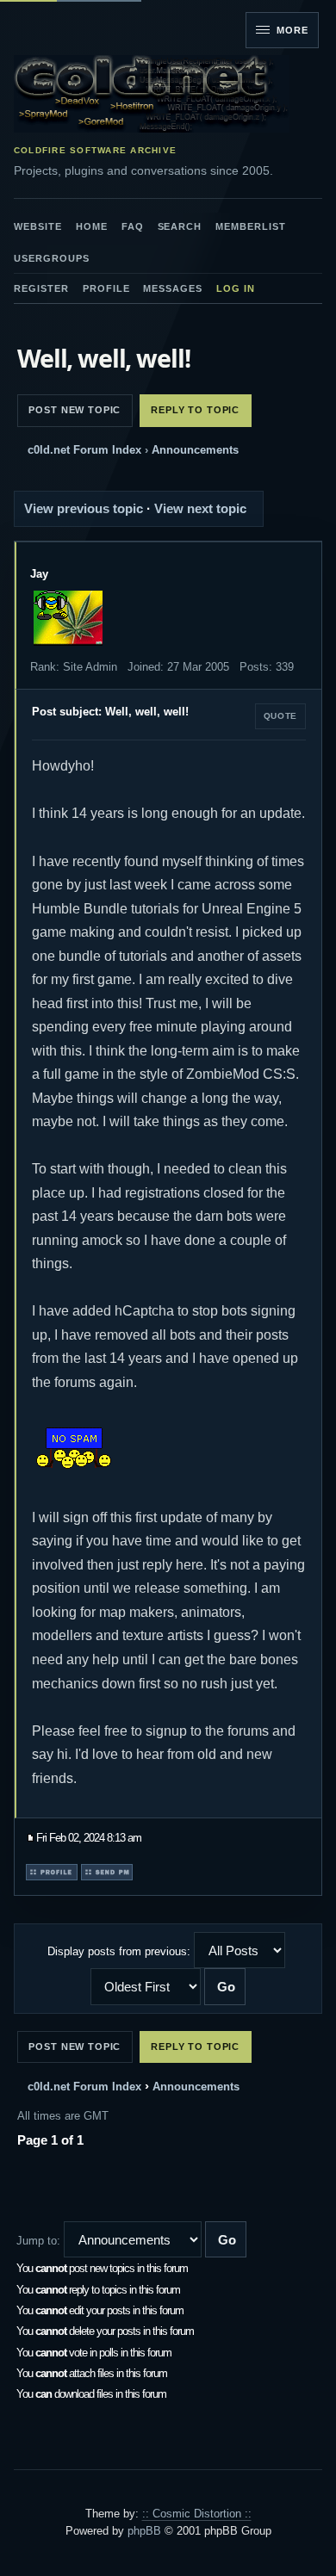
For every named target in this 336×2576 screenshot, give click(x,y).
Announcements (195, 450)
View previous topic (84, 508)
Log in (236, 288)
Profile (106, 288)
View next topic (200, 508)
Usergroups (52, 258)
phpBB (144, 2531)
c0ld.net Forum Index (84, 450)
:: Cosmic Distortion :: (197, 2514)
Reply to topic (195, 410)
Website (38, 226)
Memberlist (251, 226)
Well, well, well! (103, 358)
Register (41, 288)
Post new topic (75, 410)
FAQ (133, 226)
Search (180, 226)
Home (92, 226)
